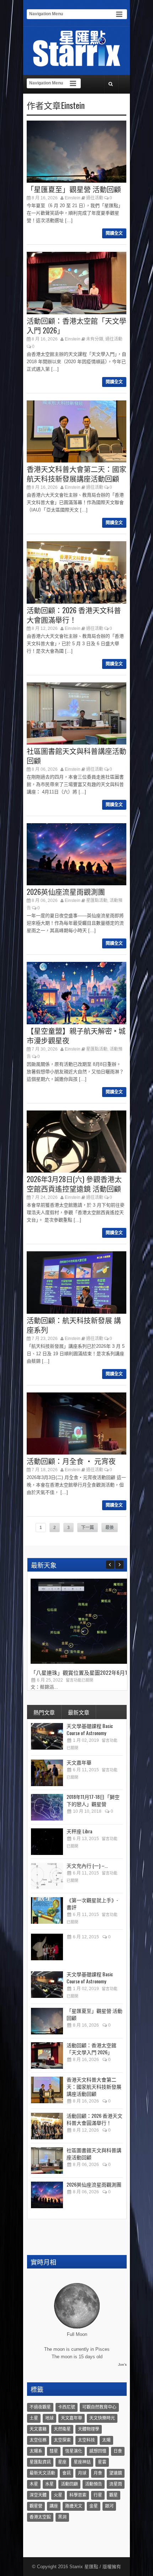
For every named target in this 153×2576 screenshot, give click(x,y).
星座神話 (82, 2462)
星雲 (102, 2462)
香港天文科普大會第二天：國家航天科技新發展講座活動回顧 (76, 474)
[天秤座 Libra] (47, 1842)
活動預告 (94, 2484)
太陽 (106, 2440)
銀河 (109, 2506)
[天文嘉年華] (47, 1773)
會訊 (67, 2473)
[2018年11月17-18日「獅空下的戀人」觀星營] (47, 1807)
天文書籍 (38, 2429)
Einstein (73, 198)
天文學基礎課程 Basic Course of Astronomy (90, 1729)
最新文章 (79, 1712)
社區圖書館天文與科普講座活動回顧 (76, 756)
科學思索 (78, 2495)
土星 (34, 2418)
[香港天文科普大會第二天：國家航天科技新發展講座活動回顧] (47, 2090)
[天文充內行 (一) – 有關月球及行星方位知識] (47, 1876)
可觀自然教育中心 (99, 2407)
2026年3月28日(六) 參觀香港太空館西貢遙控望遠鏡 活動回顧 (74, 1184)
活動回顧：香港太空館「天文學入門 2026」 (76, 325)
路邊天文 (74, 2506)
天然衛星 (62, 2429)
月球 (82, 2473)
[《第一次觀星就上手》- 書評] (47, 1910)
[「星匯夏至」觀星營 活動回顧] (47, 2021)
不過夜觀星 (40, 2407)
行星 (98, 2495)
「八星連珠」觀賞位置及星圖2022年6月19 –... (84, 1672)
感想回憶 (98, 2451)
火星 (58, 2495)
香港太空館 (40, 2517)
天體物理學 (89, 2429)
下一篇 (88, 1528)
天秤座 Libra (79, 1831)
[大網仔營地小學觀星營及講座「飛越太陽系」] (47, 1947)
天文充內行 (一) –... (87, 1865)
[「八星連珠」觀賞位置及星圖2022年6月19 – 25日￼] (84, 1662)
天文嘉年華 (79, 1762)
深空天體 (38, 2495)
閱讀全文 (114, 233)
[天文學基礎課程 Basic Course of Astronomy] (47, 1736)
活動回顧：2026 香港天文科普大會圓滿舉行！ (74, 615)
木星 (34, 2484)
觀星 (114, 2495)
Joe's (122, 2364)
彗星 (54, 2451)
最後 (110, 1528)
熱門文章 (44, 1712)
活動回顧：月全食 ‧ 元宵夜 (71, 1461)
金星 (94, 2506)
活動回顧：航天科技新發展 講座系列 (74, 1325)
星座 (62, 2462)
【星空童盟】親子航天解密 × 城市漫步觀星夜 (76, 1035)
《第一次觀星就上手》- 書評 (92, 1903)
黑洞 (62, 2517)
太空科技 (86, 2440)
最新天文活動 (42, 2473)
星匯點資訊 (40, 2462)
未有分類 (95, 339)
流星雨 (116, 2484)
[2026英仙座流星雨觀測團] (47, 2195)
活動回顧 (69, 2484)
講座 (54, 2506)
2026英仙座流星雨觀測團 (66, 892)
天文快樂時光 (102, 2418)
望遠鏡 (116, 2473)
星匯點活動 (97, 901)
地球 (49, 2418)
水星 (49, 2484)
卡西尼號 (67, 2407)
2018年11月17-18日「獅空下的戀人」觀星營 (93, 1800)
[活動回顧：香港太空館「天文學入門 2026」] (47, 2056)
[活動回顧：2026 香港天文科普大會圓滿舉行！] (47, 2126)
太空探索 (62, 2440)
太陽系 (36, 2451)
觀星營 (36, 2506)
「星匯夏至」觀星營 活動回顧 (74, 189)
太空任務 (38, 2440)
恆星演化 (74, 2451)
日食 (118, 2451)
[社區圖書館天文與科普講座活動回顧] (47, 2160)
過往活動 (95, 198)
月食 (98, 2473)
